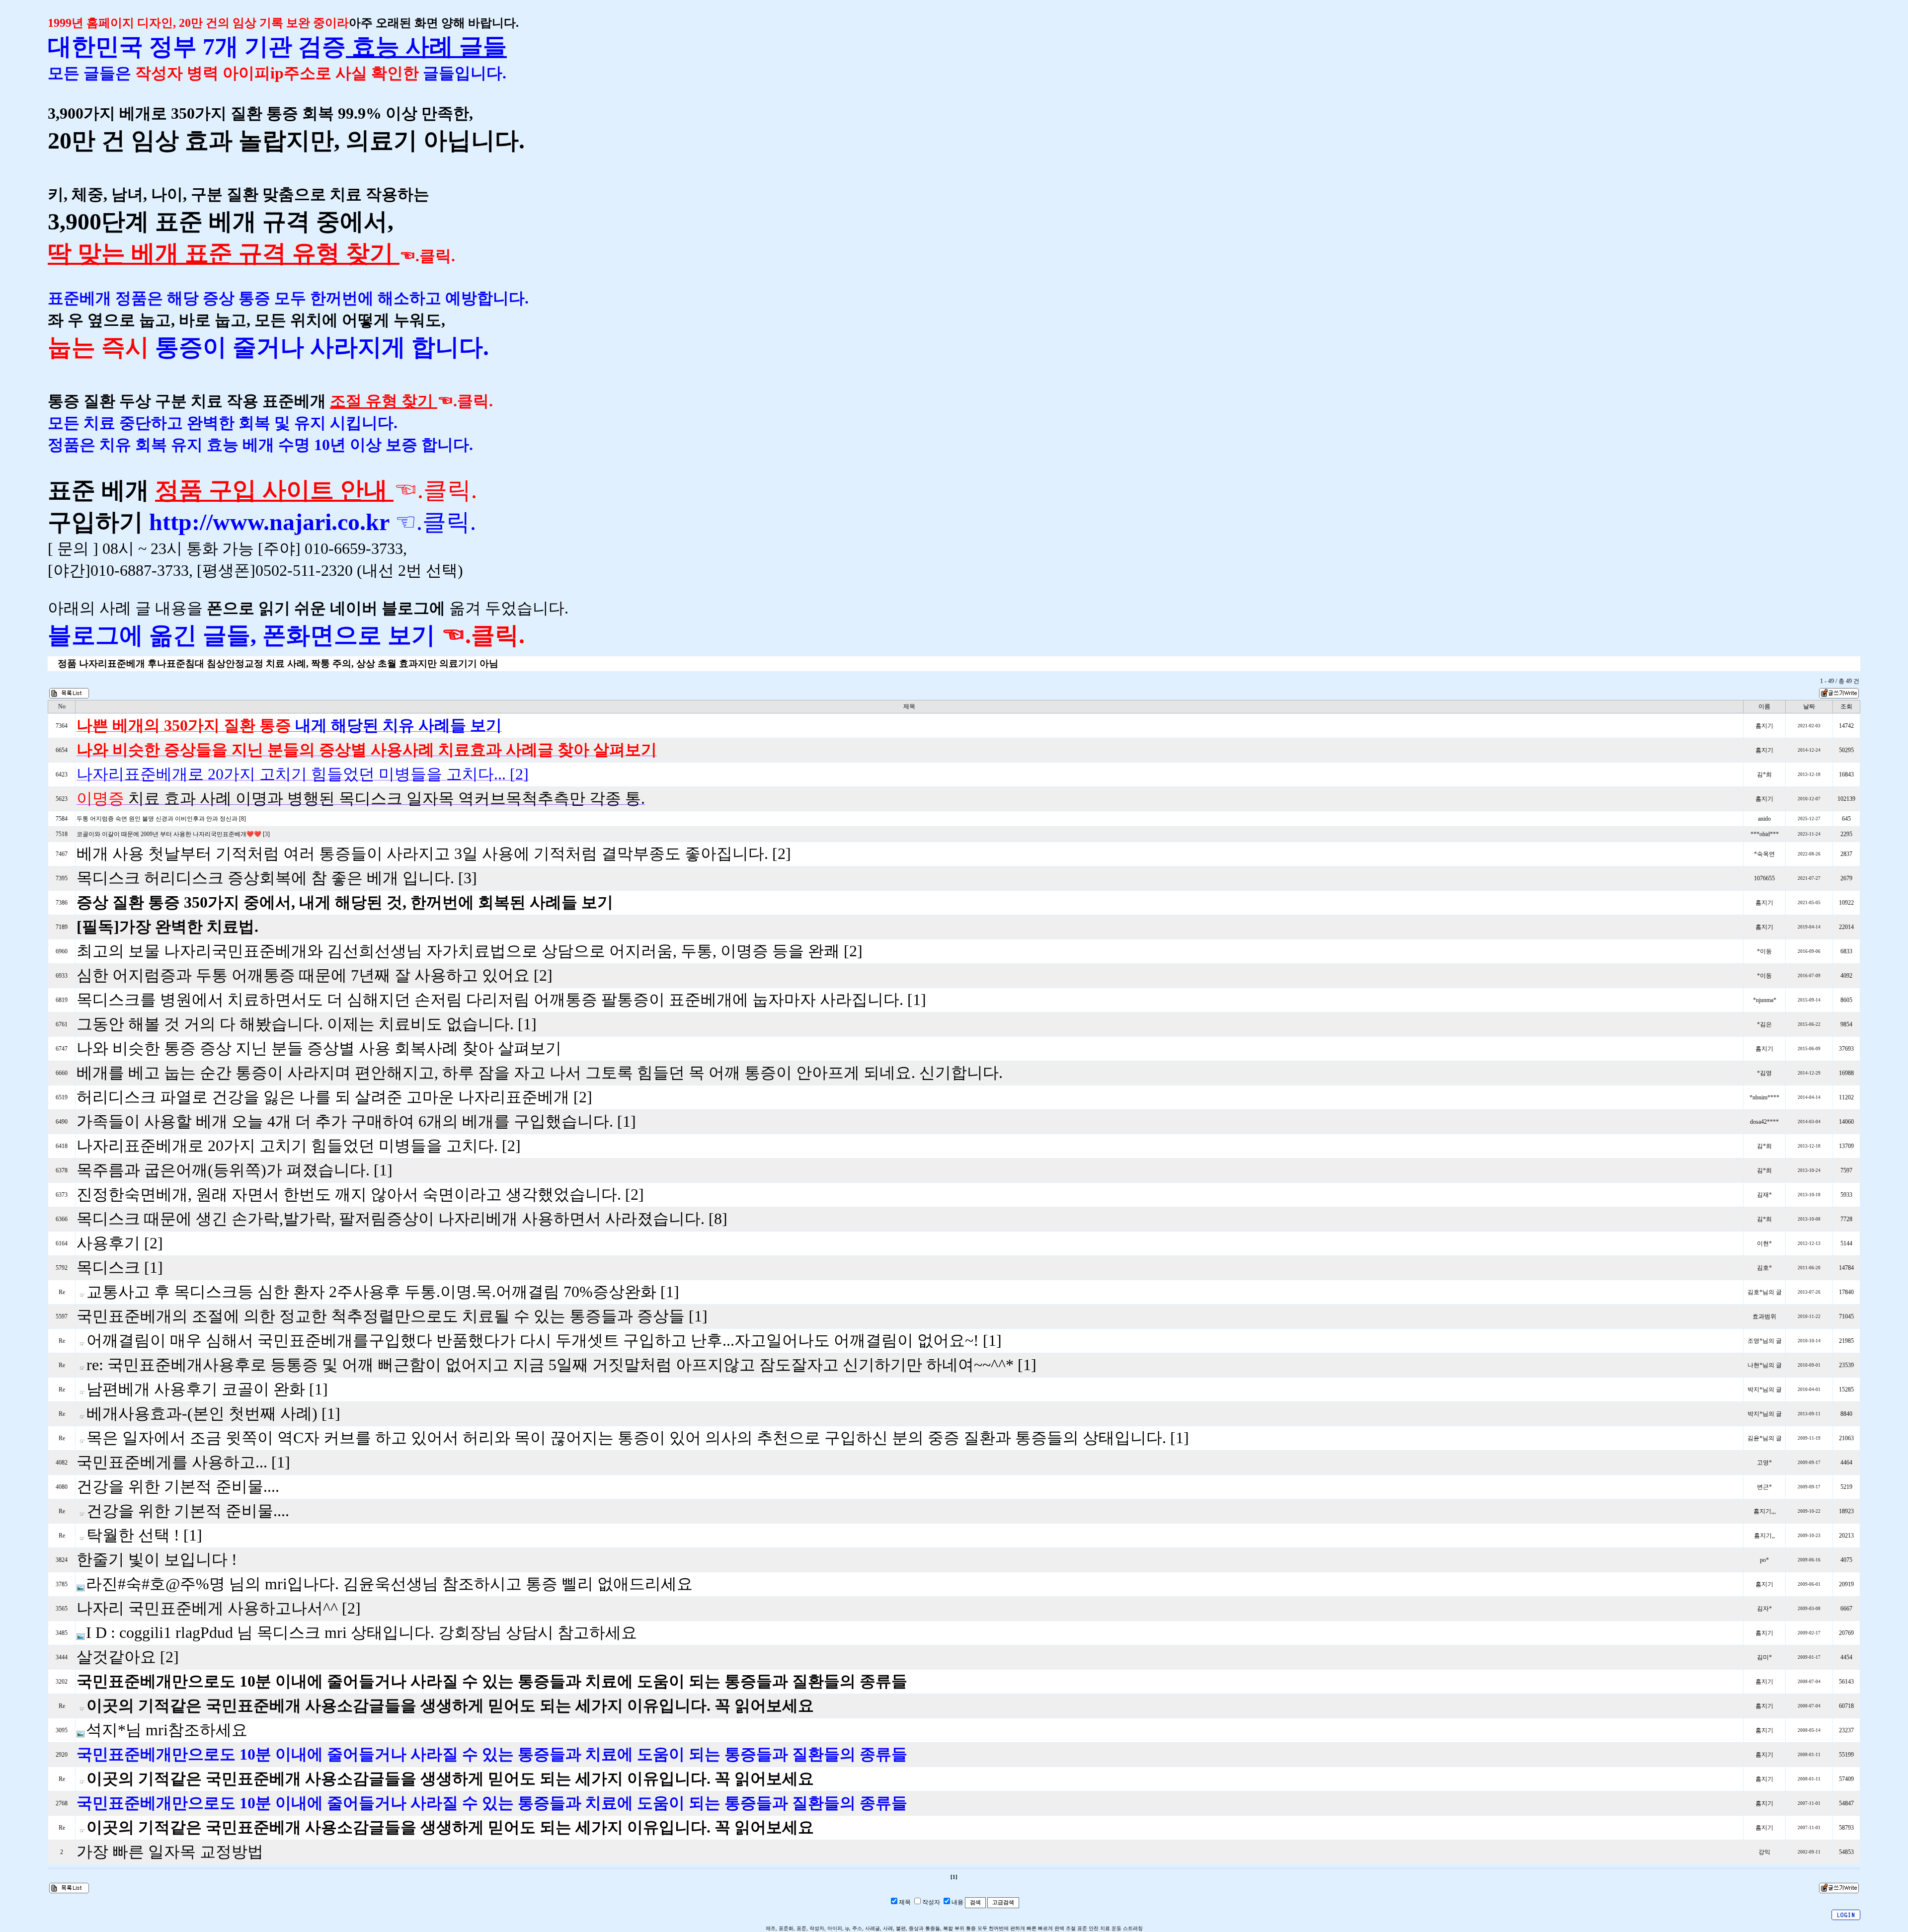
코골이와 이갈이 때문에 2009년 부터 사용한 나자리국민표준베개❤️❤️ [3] (173, 834)
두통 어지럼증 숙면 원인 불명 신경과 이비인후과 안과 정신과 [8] (161, 819)
